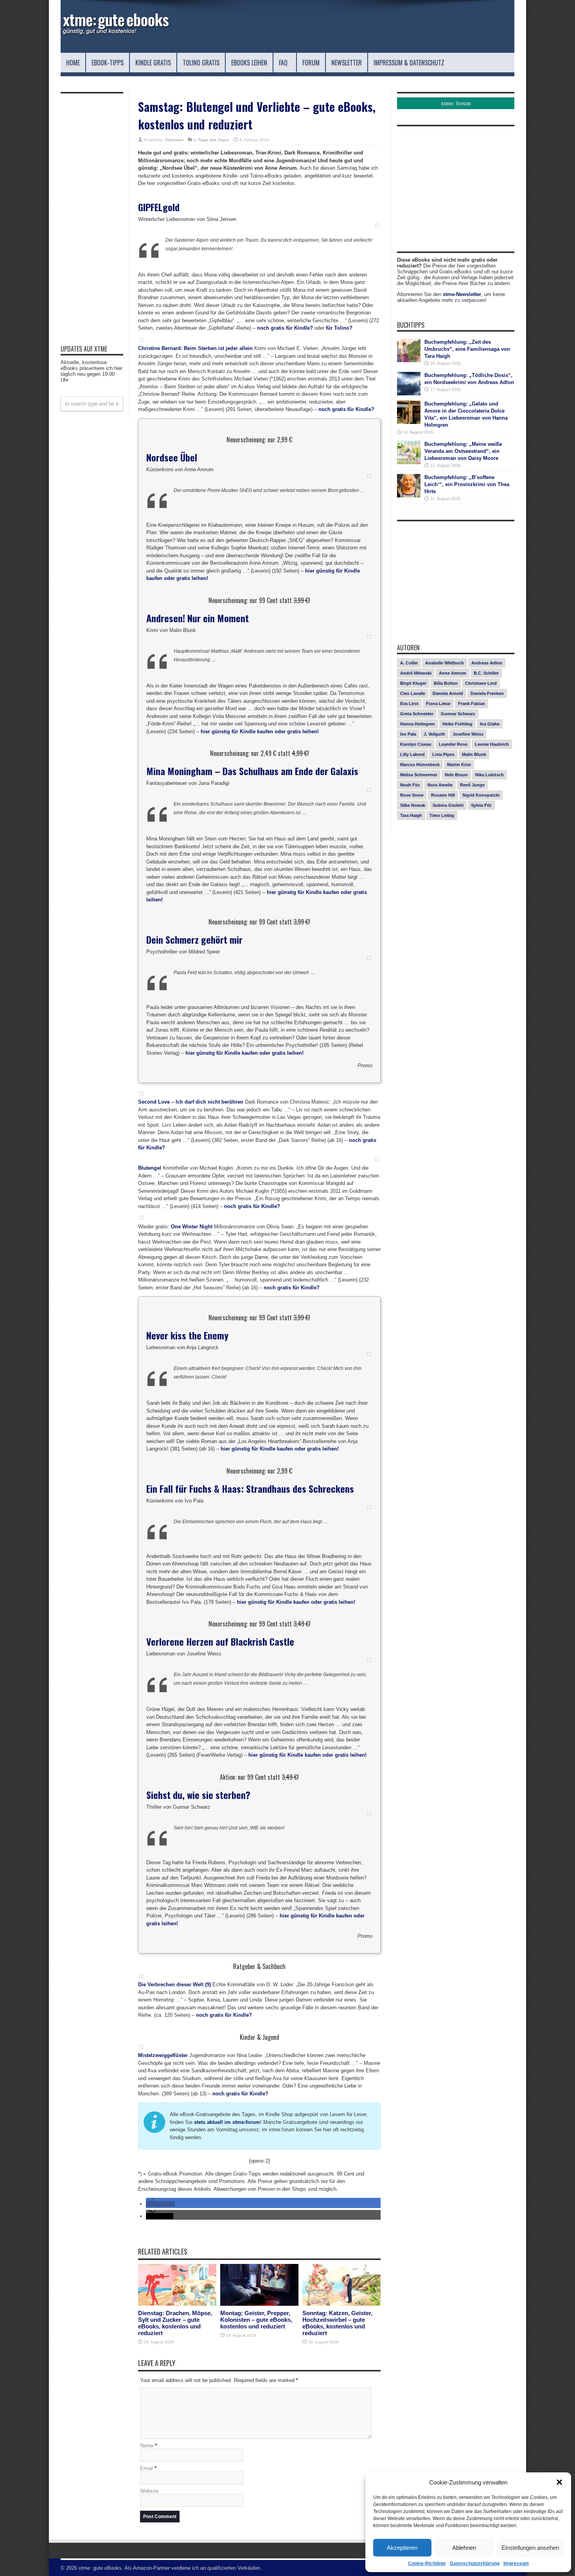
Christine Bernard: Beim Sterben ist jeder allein (195, 348)
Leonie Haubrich (492, 744)
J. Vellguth (434, 734)
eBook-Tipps (108, 63)
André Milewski (416, 673)
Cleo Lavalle (413, 693)
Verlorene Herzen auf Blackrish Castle (220, 1641)
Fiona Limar (438, 704)
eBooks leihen (249, 63)
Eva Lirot (409, 704)
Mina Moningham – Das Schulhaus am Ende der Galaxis (252, 771)
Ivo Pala (408, 734)
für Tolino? (339, 328)
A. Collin (409, 663)
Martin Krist (459, 765)
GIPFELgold (159, 207)
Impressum (516, 2563)
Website (149, 2491)
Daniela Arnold (448, 693)
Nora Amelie (440, 785)
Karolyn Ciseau (416, 744)
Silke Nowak (413, 805)
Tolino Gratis (201, 63)
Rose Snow (412, 795)
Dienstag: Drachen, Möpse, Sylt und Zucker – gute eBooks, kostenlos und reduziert (175, 2323)
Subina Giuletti (448, 805)
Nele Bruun (456, 775)
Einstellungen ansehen (530, 2548)
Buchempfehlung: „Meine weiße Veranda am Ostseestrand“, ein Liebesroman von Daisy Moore (463, 451)
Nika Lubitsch (490, 775)
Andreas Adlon (487, 663)
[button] (559, 2482)
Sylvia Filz (481, 805)
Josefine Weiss (468, 734)
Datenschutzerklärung (475, 2563)
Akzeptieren (402, 2548)
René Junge (472, 785)
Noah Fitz (410, 785)
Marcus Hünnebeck (420, 765)
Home (73, 63)
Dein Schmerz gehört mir (194, 939)
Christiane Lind (481, 683)
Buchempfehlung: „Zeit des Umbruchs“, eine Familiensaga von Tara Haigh (467, 349)
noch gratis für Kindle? (285, 328)
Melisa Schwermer (419, 775)
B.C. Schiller (486, 673)
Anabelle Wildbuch (445, 663)
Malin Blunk (474, 754)
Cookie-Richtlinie (427, 2563)
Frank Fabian (472, 704)
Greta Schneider (417, 714)
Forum (311, 63)
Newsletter (347, 63)
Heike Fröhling (457, 724)
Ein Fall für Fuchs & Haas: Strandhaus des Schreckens (250, 1488)
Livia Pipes (443, 754)
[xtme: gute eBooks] (115, 33)
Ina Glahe (490, 724)
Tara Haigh (411, 815)
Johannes (174, 140)
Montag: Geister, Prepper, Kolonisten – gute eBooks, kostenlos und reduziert (256, 2320)
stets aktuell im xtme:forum (227, 2122)
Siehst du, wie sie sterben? (198, 1795)
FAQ (283, 63)
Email (146, 2468)
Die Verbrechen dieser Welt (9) (174, 1985)
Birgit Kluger (413, 683)
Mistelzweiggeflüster (163, 2055)
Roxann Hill (443, 795)
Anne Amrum (453, 673)
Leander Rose (453, 744)
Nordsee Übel (172, 457)
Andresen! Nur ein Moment (198, 618)
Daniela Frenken (487, 693)
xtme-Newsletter (462, 294)
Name (147, 2446)
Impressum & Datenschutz (409, 63)
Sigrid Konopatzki (481, 795)
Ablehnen (464, 2548)
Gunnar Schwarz (458, 714)
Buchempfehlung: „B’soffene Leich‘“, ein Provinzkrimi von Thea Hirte (467, 484)
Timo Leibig (442, 815)
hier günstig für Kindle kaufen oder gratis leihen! (260, 732)
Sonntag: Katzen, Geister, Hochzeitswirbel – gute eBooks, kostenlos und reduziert (337, 2323)
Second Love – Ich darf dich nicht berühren (191, 1102)
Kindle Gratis (153, 63)
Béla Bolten (446, 683)
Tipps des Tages (214, 140)
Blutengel (150, 1168)
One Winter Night (192, 1227)
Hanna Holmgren (418, 724)
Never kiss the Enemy (187, 1335)
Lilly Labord (412, 754)
